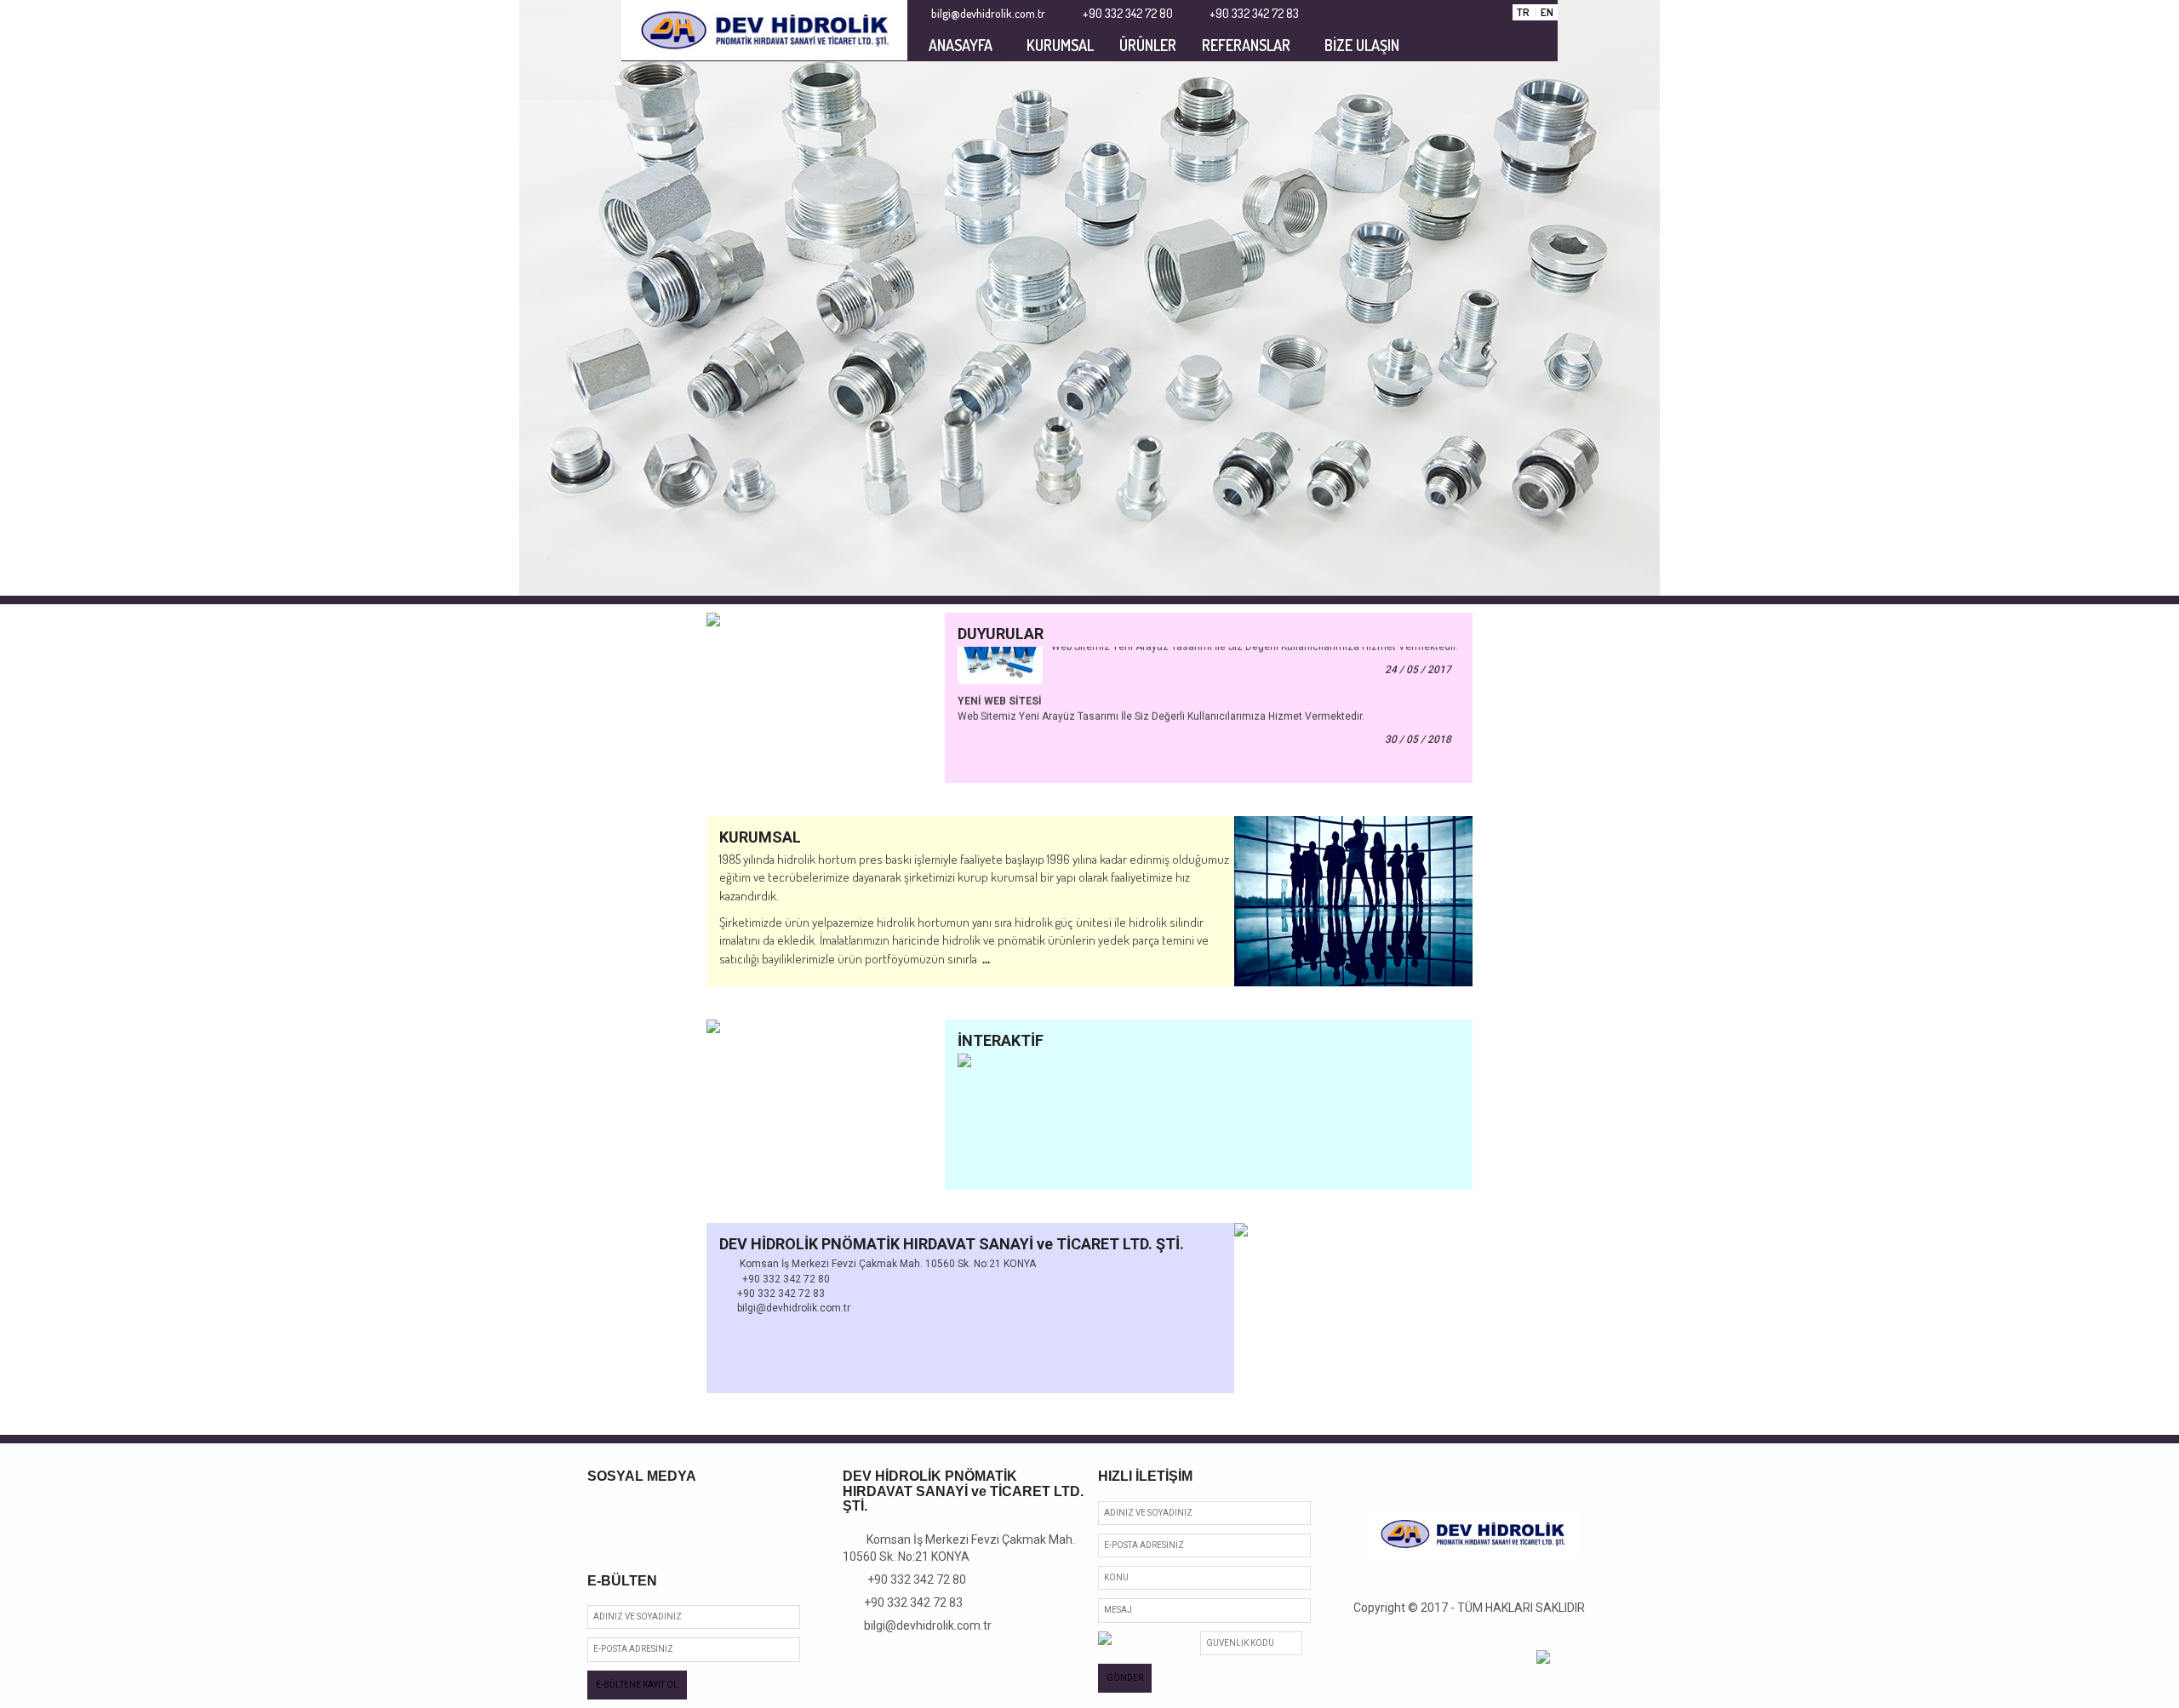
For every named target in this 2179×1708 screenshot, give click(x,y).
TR (1523, 12)
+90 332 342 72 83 (907, 1602)
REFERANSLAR (1246, 45)
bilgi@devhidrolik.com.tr (922, 1625)
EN (1547, 12)
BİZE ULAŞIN (1362, 45)
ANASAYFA (961, 45)
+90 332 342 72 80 (909, 1579)
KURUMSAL (1060, 45)
